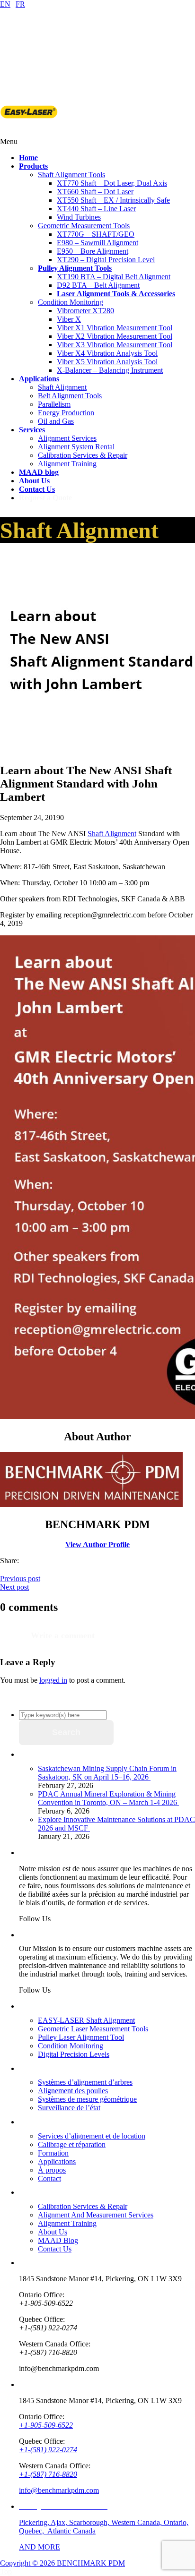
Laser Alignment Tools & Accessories (116, 294)
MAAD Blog (58, 2240)
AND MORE (40, 2547)
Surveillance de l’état (69, 2108)
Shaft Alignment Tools (71, 175)
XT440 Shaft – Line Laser (96, 209)
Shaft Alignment (62, 387)
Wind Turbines (79, 217)
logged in (53, 1680)
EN (5, 4)
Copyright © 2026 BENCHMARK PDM (62, 2563)
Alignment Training (67, 464)
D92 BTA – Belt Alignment (98, 285)
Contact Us (55, 2249)
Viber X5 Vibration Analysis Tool (107, 362)
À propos (52, 2170)
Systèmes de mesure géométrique (87, 2099)
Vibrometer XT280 (85, 311)
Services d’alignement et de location (92, 2136)
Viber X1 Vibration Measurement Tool (115, 328)
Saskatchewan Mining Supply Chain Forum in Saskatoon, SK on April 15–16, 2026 (107, 1773)
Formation (53, 2153)
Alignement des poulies (73, 2091)
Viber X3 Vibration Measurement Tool (115, 345)
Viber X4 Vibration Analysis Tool (107, 353)
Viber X (69, 319)
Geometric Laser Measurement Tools (93, 2029)
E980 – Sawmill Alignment (97, 243)
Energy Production (66, 413)
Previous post (20, 1579)
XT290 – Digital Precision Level (106, 260)
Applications (57, 2161)
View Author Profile (97, 1545)
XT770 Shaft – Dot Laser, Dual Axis (112, 183)
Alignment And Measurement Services (96, 2215)
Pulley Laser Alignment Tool (81, 2037)
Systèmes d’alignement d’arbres (85, 2082)
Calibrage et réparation (72, 2144)
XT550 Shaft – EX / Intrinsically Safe (113, 200)
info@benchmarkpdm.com (59, 2490)
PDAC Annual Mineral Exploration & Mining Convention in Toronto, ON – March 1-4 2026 (108, 1798)
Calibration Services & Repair (83, 455)
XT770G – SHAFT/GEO (96, 234)
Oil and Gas (56, 421)
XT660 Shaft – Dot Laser (95, 192)
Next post (14, 1587)
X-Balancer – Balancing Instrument (110, 370)
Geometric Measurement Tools (84, 226)
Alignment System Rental (76, 447)
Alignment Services (67, 438)
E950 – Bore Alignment (93, 251)
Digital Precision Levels (74, 2054)
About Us (53, 2232)
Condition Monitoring (71, 302)
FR (20, 4)
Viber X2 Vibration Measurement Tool (115, 336)
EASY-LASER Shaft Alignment (86, 2020)
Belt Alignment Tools (70, 396)
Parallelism (54, 404)
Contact (49, 2178)
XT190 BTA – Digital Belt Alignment (114, 277)
